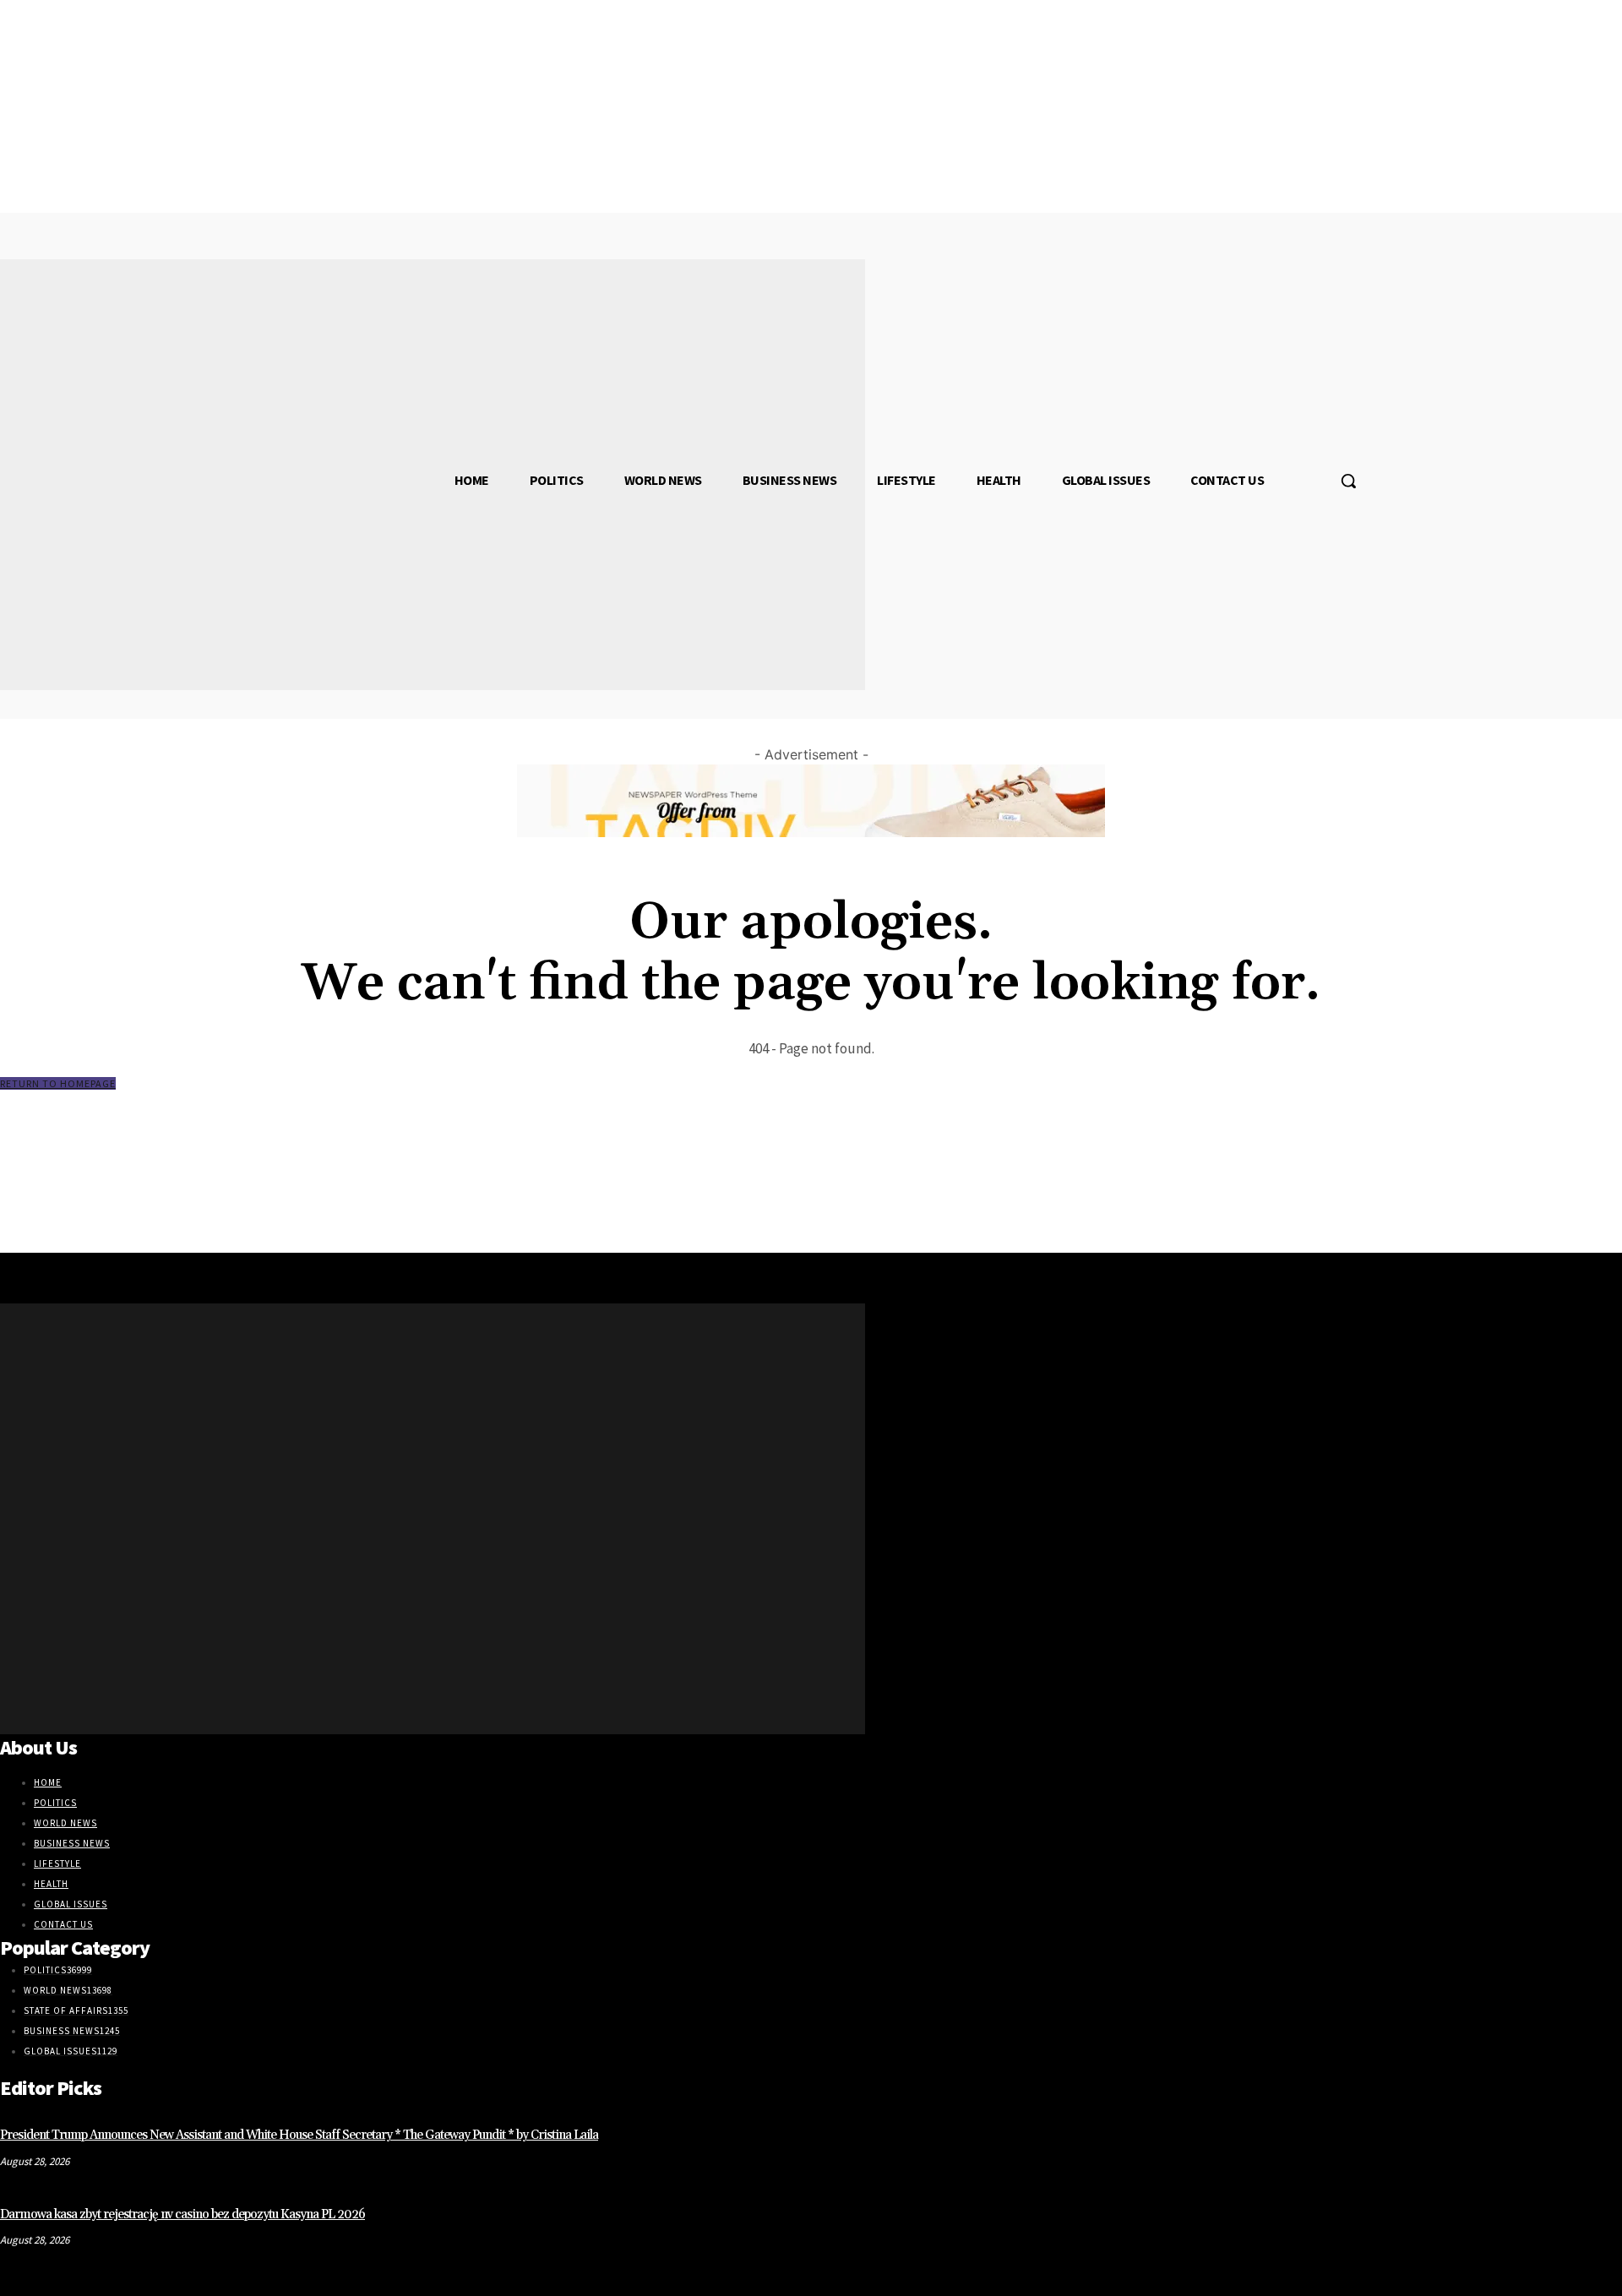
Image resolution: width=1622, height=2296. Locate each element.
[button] (1348, 481)
